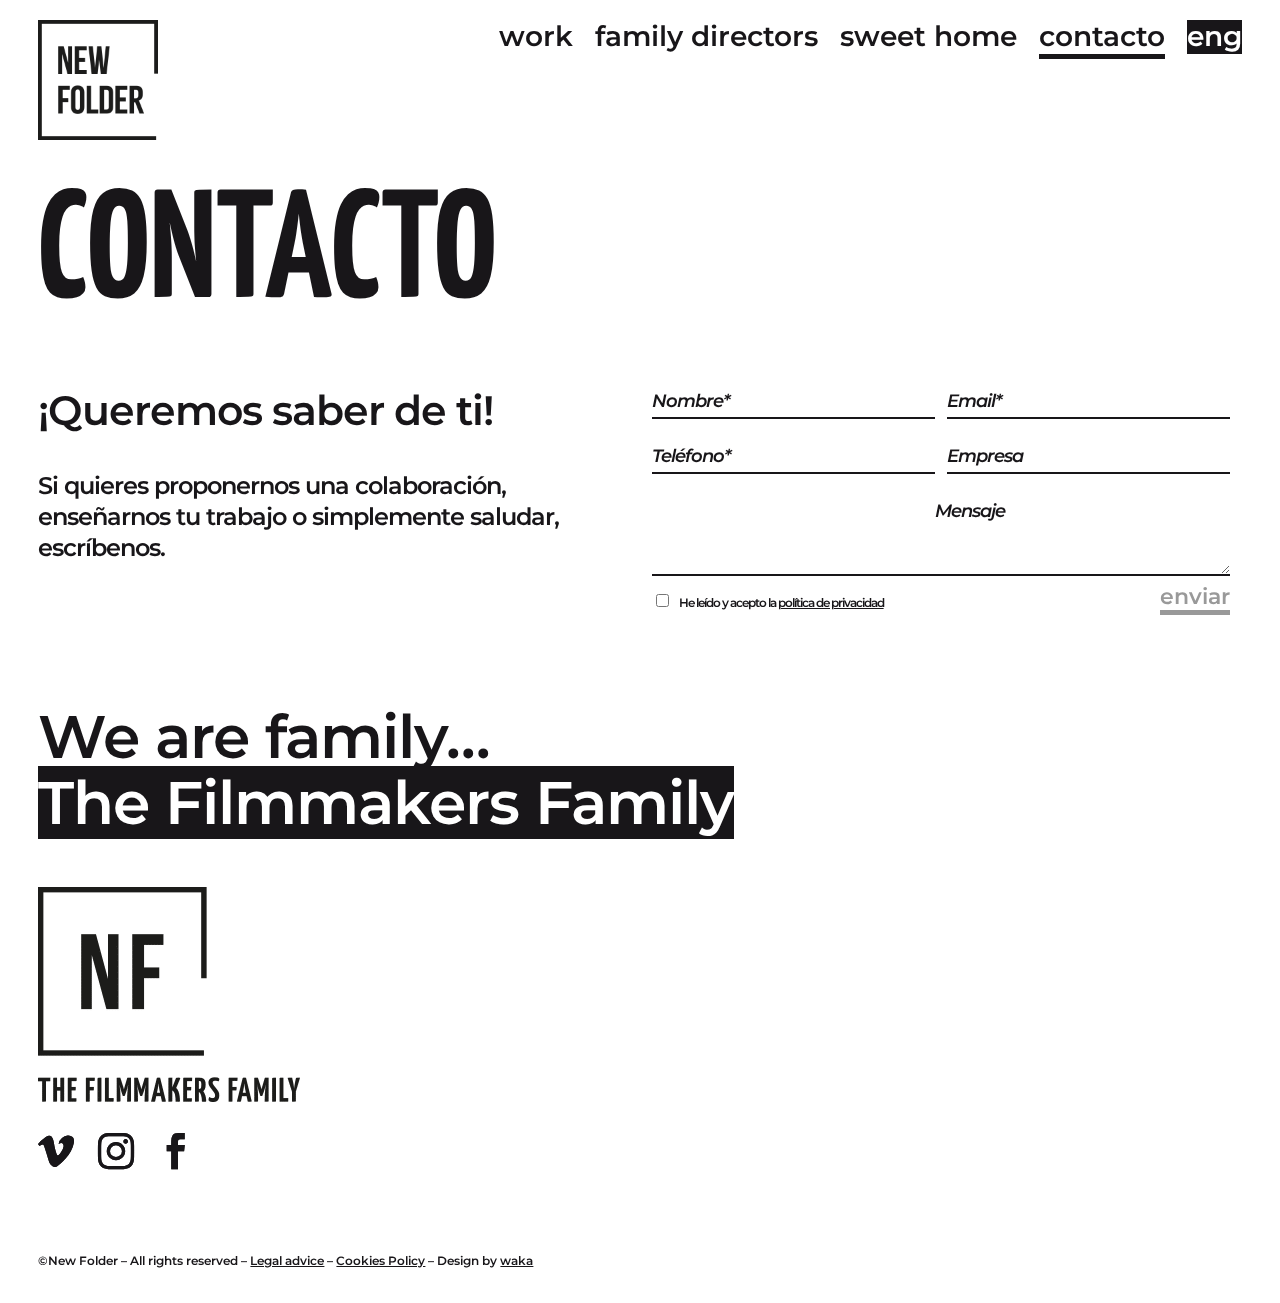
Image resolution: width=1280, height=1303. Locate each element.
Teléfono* (691, 456)
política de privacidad (831, 602)
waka (516, 1260)
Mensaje (970, 511)
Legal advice (287, 1260)
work (536, 36)
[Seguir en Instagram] (124, 1161)
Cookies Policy (380, 1260)
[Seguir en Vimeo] (64, 1161)
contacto (1102, 36)
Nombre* (690, 401)
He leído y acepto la (781, 602)
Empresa (985, 456)
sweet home (928, 36)
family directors (706, 36)
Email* (974, 401)
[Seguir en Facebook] (184, 1161)
